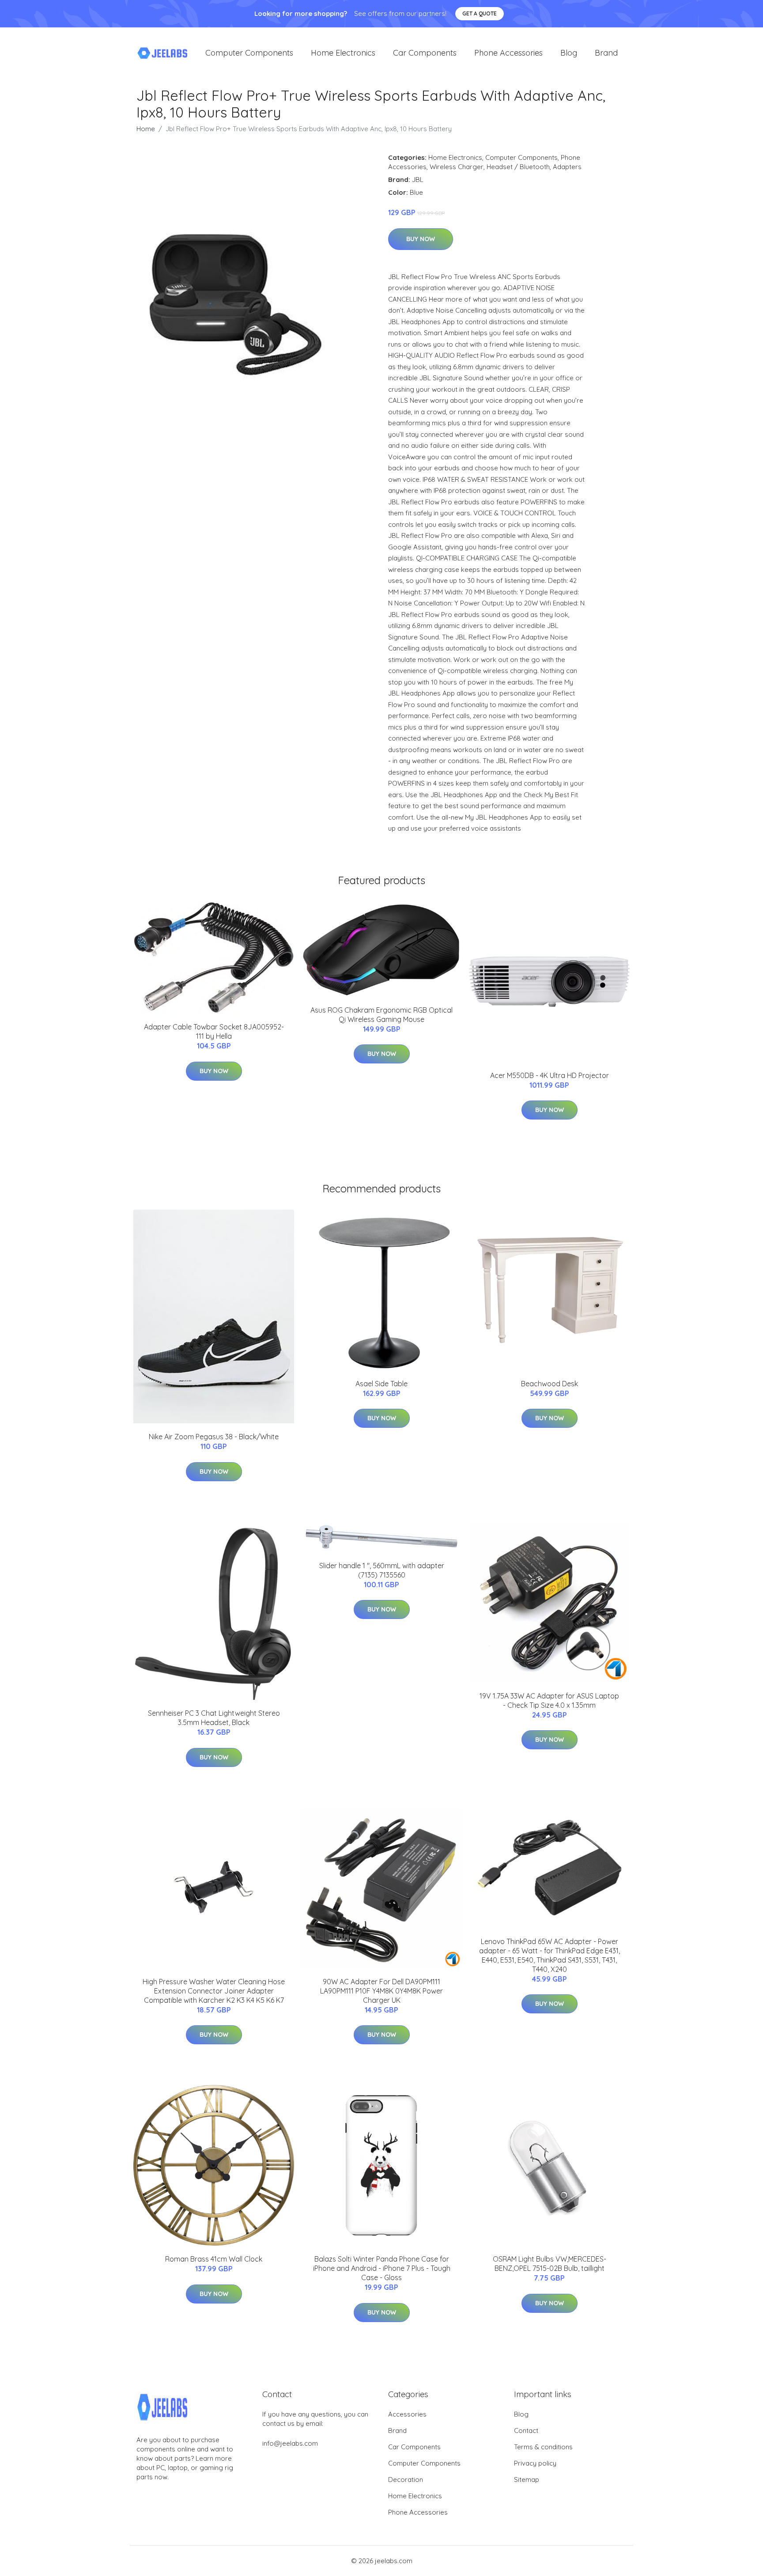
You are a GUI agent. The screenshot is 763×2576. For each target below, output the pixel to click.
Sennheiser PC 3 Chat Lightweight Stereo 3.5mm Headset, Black (214, 1718)
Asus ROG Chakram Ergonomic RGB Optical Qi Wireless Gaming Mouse (381, 1015)
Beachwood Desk (550, 1384)
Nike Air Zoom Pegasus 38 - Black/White (214, 1437)
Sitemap (527, 2480)
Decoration (406, 2480)
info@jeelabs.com (290, 2443)
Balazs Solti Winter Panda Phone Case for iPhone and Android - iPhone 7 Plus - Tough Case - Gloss (382, 2268)
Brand (606, 53)
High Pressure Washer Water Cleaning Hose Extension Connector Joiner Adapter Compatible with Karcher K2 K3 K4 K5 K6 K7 (214, 1991)
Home (146, 129)
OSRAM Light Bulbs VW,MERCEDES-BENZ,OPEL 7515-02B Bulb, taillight (550, 2264)
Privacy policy (535, 2463)
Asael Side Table (381, 1384)
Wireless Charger (457, 167)
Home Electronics (343, 53)
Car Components (425, 53)
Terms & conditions (543, 2447)
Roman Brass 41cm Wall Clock (214, 2259)
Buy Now (421, 239)
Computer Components (249, 53)
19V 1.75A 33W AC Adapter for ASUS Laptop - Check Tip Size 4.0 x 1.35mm (549, 1700)
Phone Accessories (508, 53)
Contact (526, 2430)
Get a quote (480, 13)
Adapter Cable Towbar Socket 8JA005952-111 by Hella (214, 1031)
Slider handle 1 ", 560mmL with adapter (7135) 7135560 (382, 1570)
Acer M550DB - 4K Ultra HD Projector (550, 1075)
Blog (569, 53)
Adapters (567, 167)
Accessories (407, 2414)
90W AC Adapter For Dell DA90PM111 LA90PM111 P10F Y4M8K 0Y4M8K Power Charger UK (381, 1991)
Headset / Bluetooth (518, 167)
